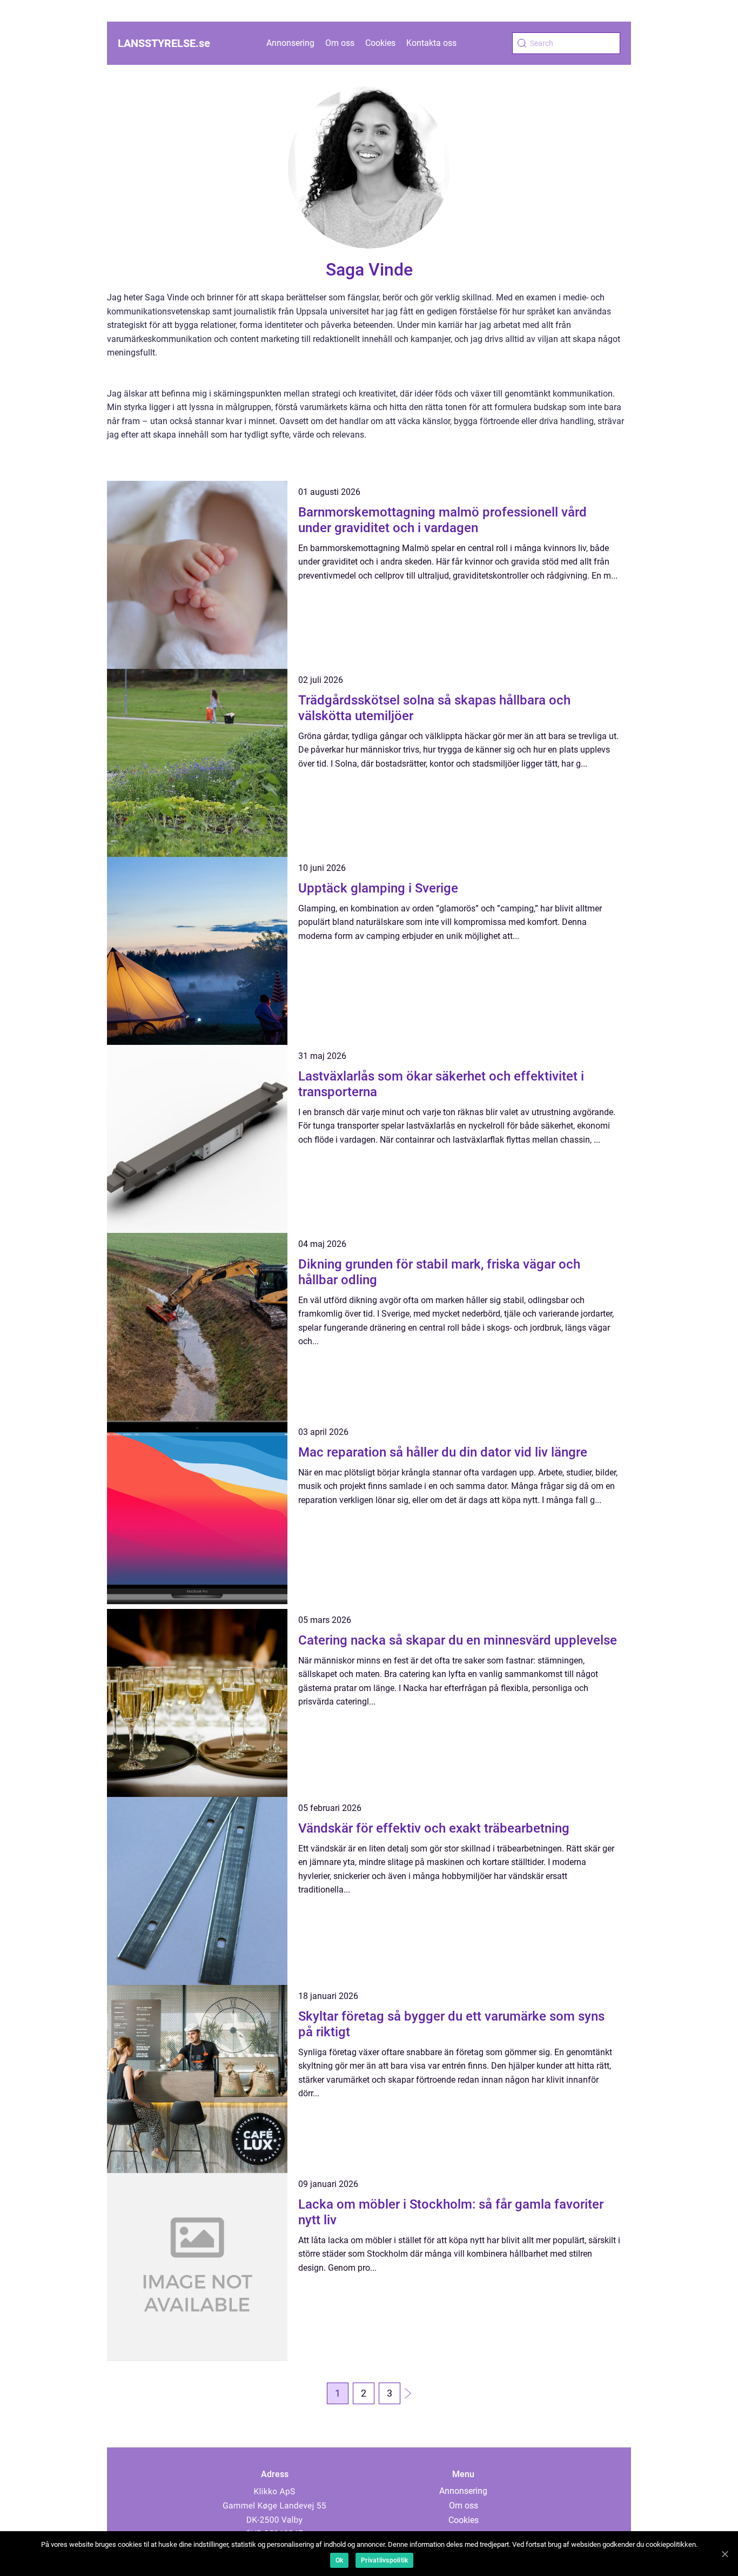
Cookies (380, 43)
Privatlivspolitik (384, 2560)
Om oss (340, 43)
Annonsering (290, 43)
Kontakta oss (431, 43)
